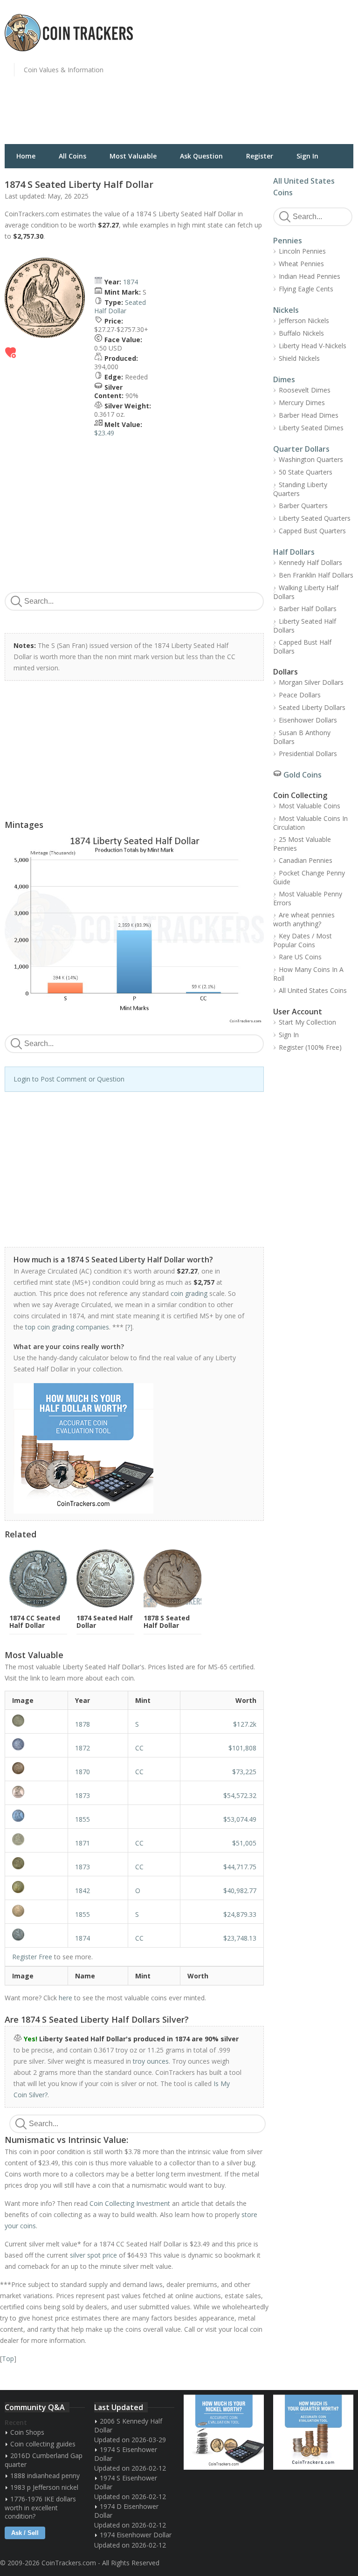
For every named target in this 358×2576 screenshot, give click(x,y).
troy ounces (151, 2061)
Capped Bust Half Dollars (302, 647)
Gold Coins (303, 775)
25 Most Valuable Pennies (302, 844)
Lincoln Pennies (302, 251)
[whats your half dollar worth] (129, 1448)
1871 (83, 1843)
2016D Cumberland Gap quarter (44, 2460)
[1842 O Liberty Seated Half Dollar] (36, 1887)
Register (260, 156)
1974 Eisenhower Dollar (136, 2535)
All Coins (72, 156)
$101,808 (242, 1748)
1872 (83, 1748)
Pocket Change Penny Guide (309, 877)
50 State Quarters (306, 472)
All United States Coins (313, 990)
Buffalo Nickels (301, 333)
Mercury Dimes (302, 403)
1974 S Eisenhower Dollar (126, 2454)
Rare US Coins (300, 957)
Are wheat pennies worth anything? (304, 919)
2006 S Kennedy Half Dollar (128, 2425)
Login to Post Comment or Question (69, 1079)
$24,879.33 (240, 1914)
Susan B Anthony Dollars (302, 737)
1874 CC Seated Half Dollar (35, 1622)
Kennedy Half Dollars (310, 562)
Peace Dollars (300, 695)
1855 (83, 1819)
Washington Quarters (311, 459)
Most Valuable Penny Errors (308, 898)
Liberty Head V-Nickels (313, 346)
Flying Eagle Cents (306, 289)
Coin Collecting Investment (130, 2203)
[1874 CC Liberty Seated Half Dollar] (36, 1935)
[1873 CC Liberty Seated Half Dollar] (36, 1863)
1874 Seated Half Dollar (105, 1622)
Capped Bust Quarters (312, 531)
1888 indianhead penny (45, 2476)
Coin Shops (27, 2432)
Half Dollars (294, 552)
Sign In (307, 156)
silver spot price (93, 2255)
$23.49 (104, 433)
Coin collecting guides (43, 2444)
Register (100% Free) (310, 1047)
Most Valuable (133, 156)
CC (139, 1748)
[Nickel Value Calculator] (224, 2432)
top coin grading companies (67, 1327)
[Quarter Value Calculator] (313, 2432)
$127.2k (245, 1724)
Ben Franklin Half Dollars (316, 575)
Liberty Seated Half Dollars (305, 626)
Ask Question (201, 156)
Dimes (284, 379)
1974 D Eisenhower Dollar (126, 2511)
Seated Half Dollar (120, 307)
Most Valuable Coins (310, 806)
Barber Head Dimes (309, 415)
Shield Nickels (299, 358)
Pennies (288, 241)
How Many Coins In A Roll (308, 974)
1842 (83, 1891)
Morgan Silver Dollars (311, 682)
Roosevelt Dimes (305, 390)
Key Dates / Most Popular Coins (303, 940)
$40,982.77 (240, 1891)
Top (8, 2359)
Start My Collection (307, 1022)
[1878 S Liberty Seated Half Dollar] (36, 1721)
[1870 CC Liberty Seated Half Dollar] (36, 1768)
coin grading (189, 1293)
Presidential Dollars (308, 754)
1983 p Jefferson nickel (44, 2487)
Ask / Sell (25, 2533)
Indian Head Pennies (310, 276)
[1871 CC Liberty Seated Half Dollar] (36, 1839)
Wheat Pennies (301, 264)
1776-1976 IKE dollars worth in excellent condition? (40, 2507)
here (65, 1998)
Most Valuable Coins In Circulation (310, 823)
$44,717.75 (240, 1867)
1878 (83, 1724)
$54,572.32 (240, 1795)
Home (26, 156)
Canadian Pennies (306, 860)
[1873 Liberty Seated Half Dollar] (36, 1792)
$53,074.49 (240, 1819)
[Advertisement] (271, 77)
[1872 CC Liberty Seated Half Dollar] (36, 1744)
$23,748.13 (240, 1938)
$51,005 (244, 1843)
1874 (131, 282)
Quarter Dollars (301, 449)
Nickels (286, 310)
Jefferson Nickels (304, 320)
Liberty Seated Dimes (311, 428)
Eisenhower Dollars (308, 720)
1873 (83, 1795)
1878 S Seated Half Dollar (167, 1622)
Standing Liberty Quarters (300, 489)
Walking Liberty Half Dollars (306, 592)
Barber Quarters (303, 506)
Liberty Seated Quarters (315, 518)
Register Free (32, 1957)
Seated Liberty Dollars (312, 707)
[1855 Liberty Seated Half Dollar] (36, 1816)
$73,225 (244, 1772)
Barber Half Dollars (308, 609)
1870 (83, 1772)
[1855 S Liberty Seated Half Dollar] (36, 1911)
